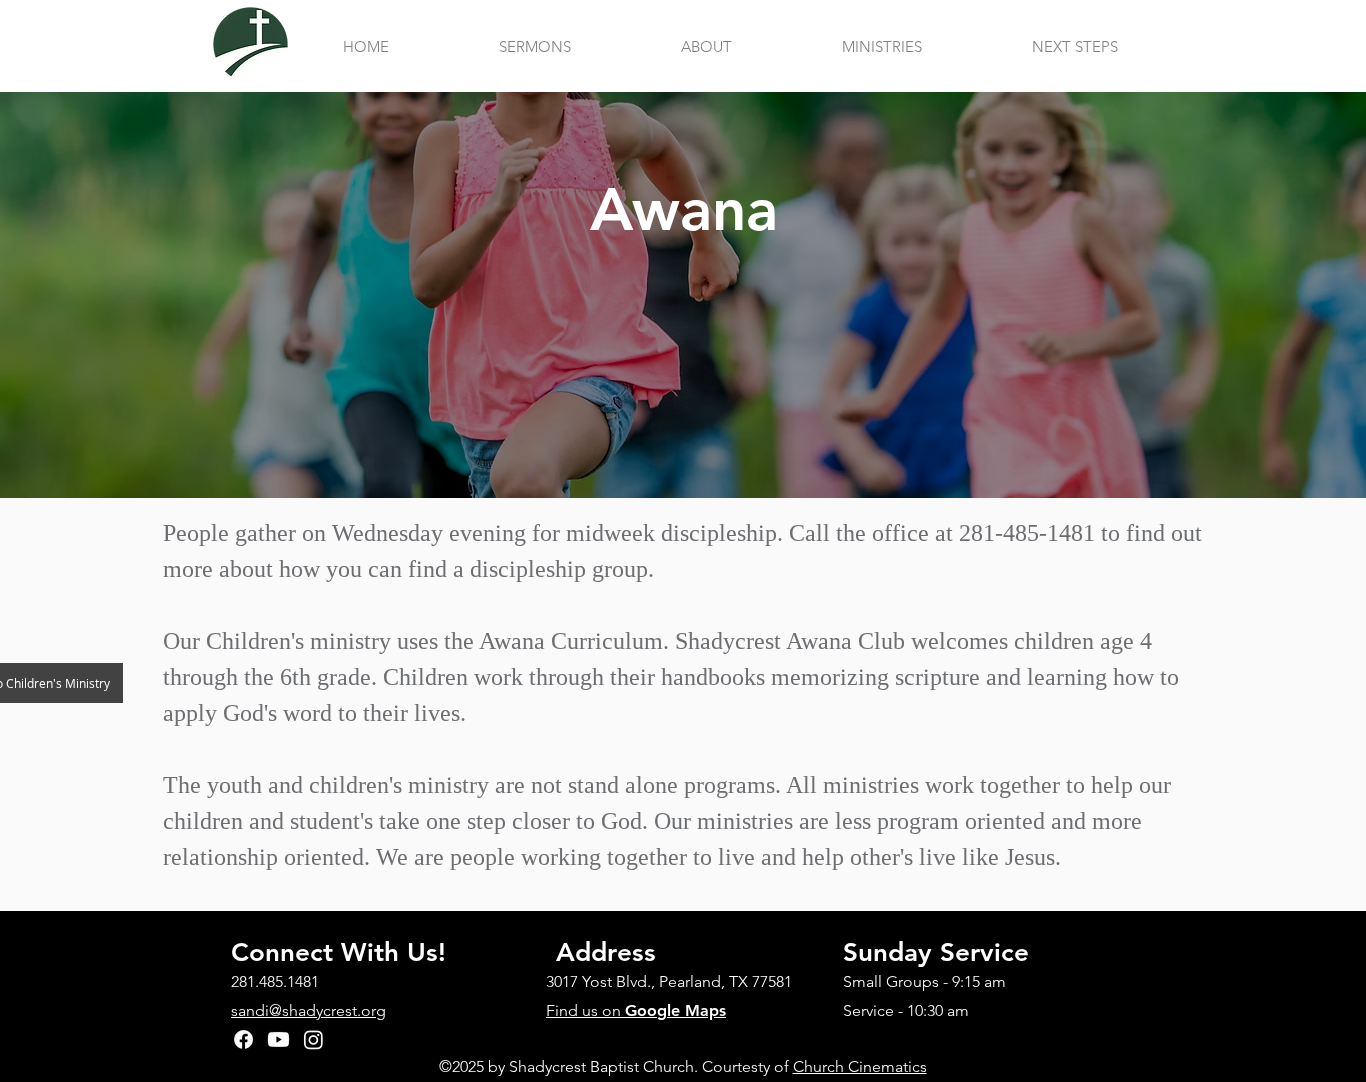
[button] (706, 47)
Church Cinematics (860, 1066)
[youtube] (278, 1039)
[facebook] (243, 1039)
